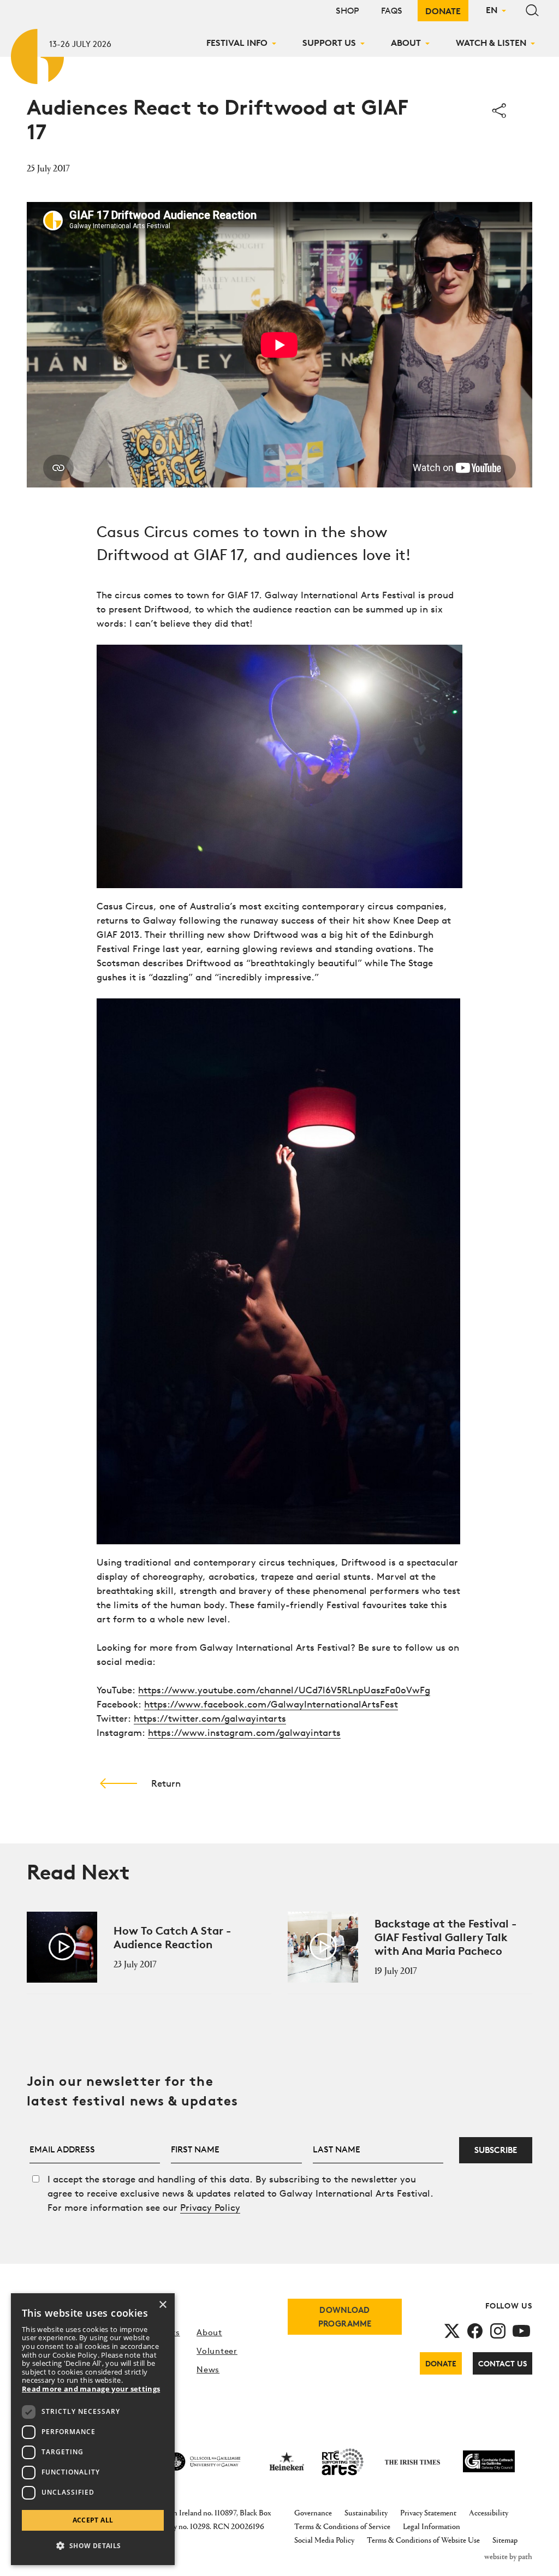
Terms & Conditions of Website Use (423, 2540)
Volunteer (217, 2351)
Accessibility (489, 2512)
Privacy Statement (428, 2512)
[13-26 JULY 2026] (38, 54)
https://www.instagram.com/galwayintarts (244, 1732)
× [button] (162, 2305)
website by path (508, 2556)
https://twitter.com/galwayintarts (210, 1718)
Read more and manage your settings (91, 2389)
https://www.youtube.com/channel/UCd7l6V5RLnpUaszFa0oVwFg (284, 1690)
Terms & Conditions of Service (342, 2526)
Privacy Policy (210, 2207)
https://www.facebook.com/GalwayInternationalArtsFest (271, 1704)
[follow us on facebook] (475, 2330)
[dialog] (93, 2429)
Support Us (329, 43)
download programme (345, 2317)
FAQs (392, 11)
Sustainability (366, 2512)
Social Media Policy (324, 2540)
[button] (93, 2546)
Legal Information (432, 2526)
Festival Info (237, 43)
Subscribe (496, 2150)
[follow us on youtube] (521, 2330)
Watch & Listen (491, 43)
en (492, 10)
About (406, 43)
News (208, 2369)
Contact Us (502, 2363)
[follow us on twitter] (452, 2330)
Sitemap (505, 2540)
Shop (347, 11)
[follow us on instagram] (498, 2330)
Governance (313, 2512)
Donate (443, 11)
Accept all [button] (93, 2520)
